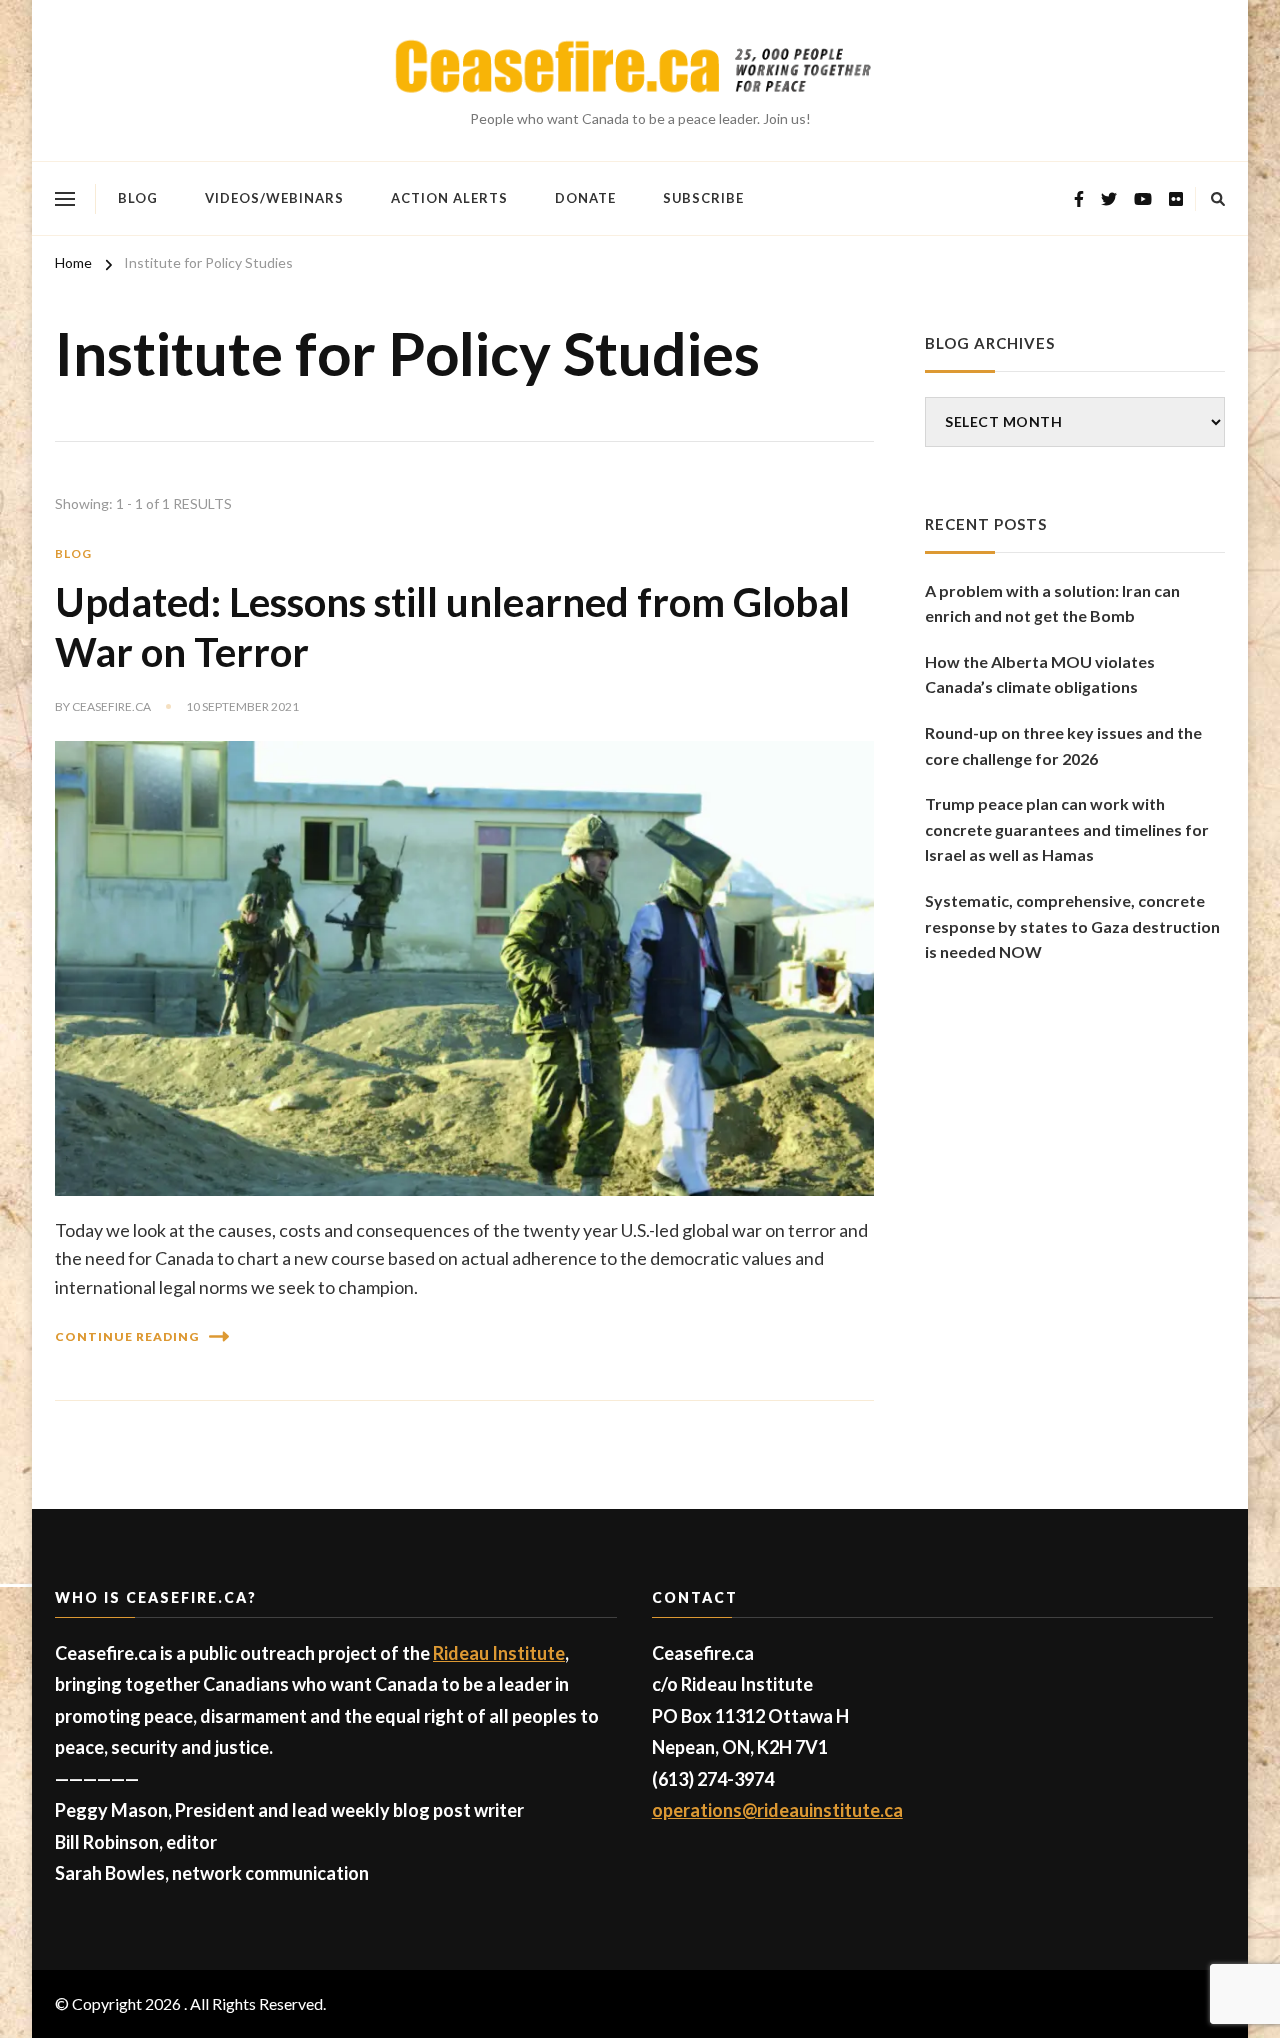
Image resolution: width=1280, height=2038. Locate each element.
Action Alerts (449, 198)
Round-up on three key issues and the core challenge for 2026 (1063, 745)
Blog (138, 198)
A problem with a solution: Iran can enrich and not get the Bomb (1052, 603)
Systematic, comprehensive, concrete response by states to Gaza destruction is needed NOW (1072, 926)
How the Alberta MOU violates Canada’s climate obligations (1040, 674)
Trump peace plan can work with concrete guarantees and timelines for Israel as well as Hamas (1067, 829)
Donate (585, 198)
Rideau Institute (499, 1653)
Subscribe (703, 198)
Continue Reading (127, 1336)
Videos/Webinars (274, 198)
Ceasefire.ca (111, 706)
